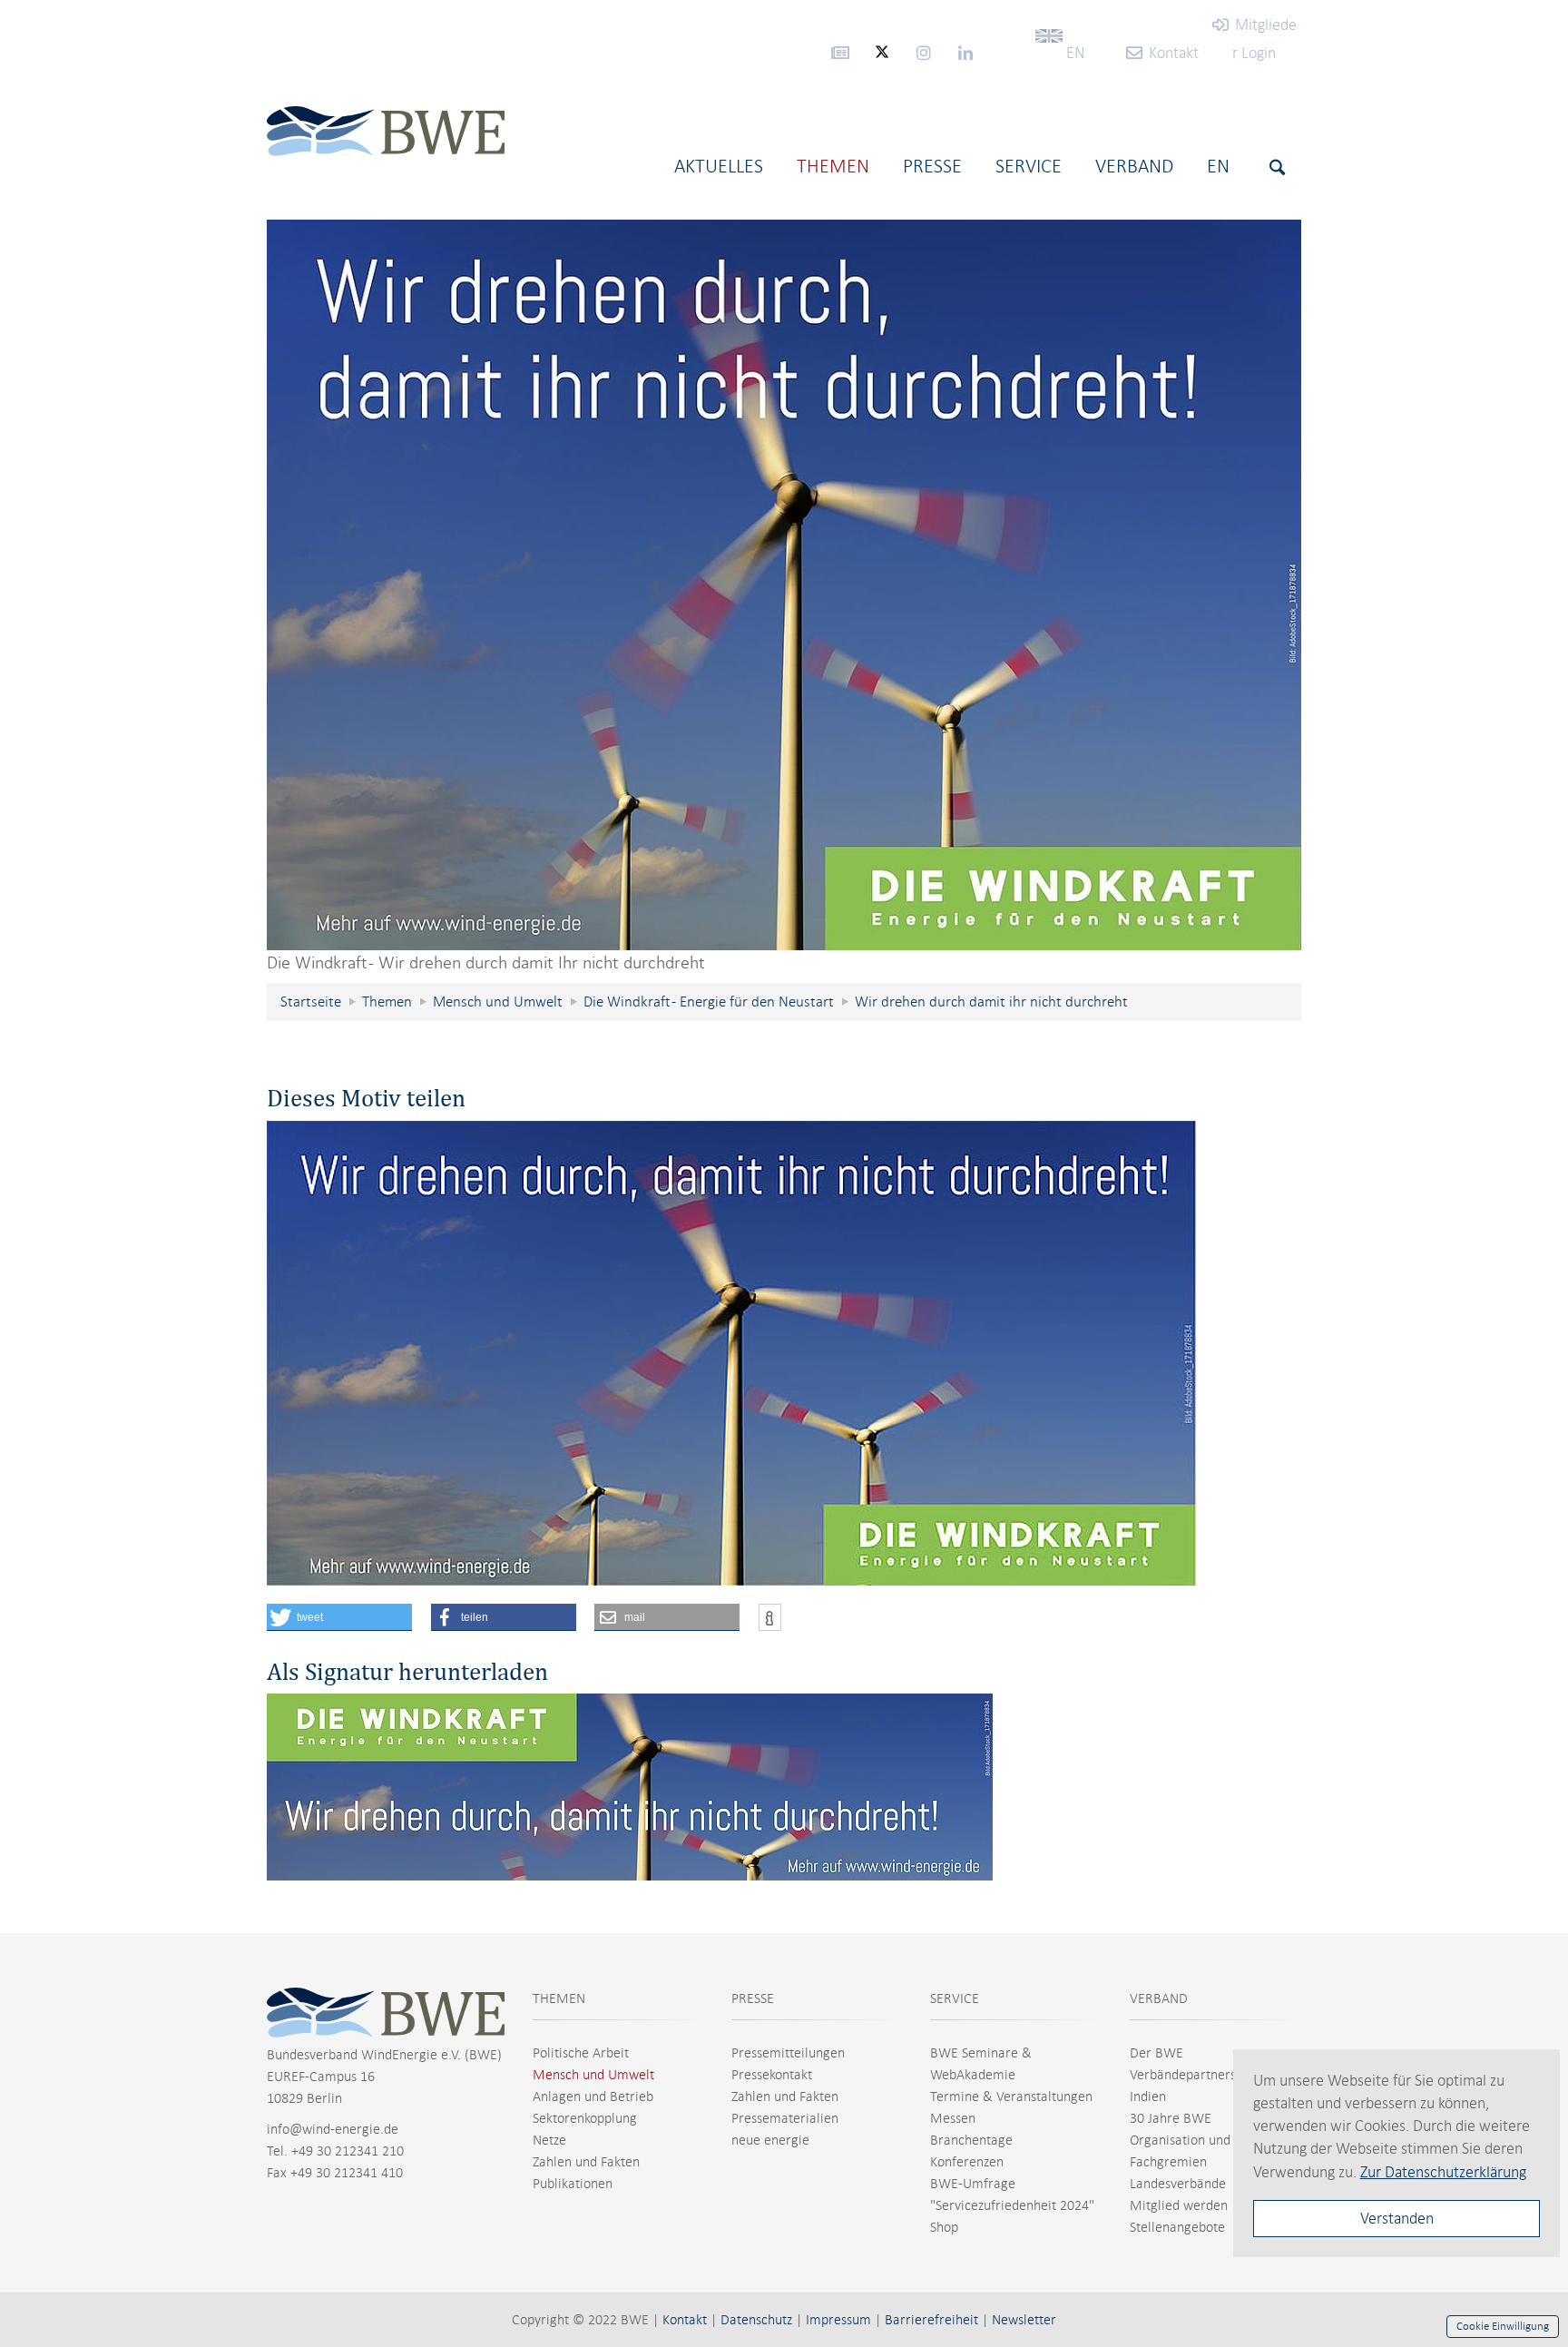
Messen (953, 2118)
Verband (1134, 166)
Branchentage (971, 2140)
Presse (932, 166)
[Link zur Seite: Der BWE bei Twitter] (882, 60)
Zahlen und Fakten (586, 2162)
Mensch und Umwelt (593, 2075)
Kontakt (685, 2320)
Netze (549, 2140)
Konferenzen (967, 2162)
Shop (944, 2227)
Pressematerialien (785, 2118)
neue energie (770, 2140)
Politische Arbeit (581, 2053)
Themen (833, 166)
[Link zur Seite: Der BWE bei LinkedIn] (965, 52)
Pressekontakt (772, 2075)
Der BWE (1156, 2053)
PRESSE (753, 1998)
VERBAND (1159, 1998)
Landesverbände (1178, 2184)
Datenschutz (756, 2320)
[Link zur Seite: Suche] (1275, 167)
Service (1029, 166)
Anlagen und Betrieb (593, 2097)
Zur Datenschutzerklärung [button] (1443, 2172)
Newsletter (1024, 2320)
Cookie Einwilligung (1503, 2326)
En (1218, 166)
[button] (339, 1617)
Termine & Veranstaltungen (1011, 2097)
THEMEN (559, 1998)
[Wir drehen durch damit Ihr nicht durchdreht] (784, 585)
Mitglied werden (1179, 2205)
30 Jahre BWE (1171, 2118)
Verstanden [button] (1397, 2218)
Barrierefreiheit (931, 2320)
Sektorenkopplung (585, 2118)
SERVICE (955, 1998)
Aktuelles (719, 166)
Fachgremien (1168, 2162)
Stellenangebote (1177, 2227)
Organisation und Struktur (1205, 2140)
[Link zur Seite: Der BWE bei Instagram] (924, 52)
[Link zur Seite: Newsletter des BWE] (840, 52)
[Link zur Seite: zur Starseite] (386, 150)
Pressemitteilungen (788, 2053)
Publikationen (573, 2184)
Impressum (838, 2320)
